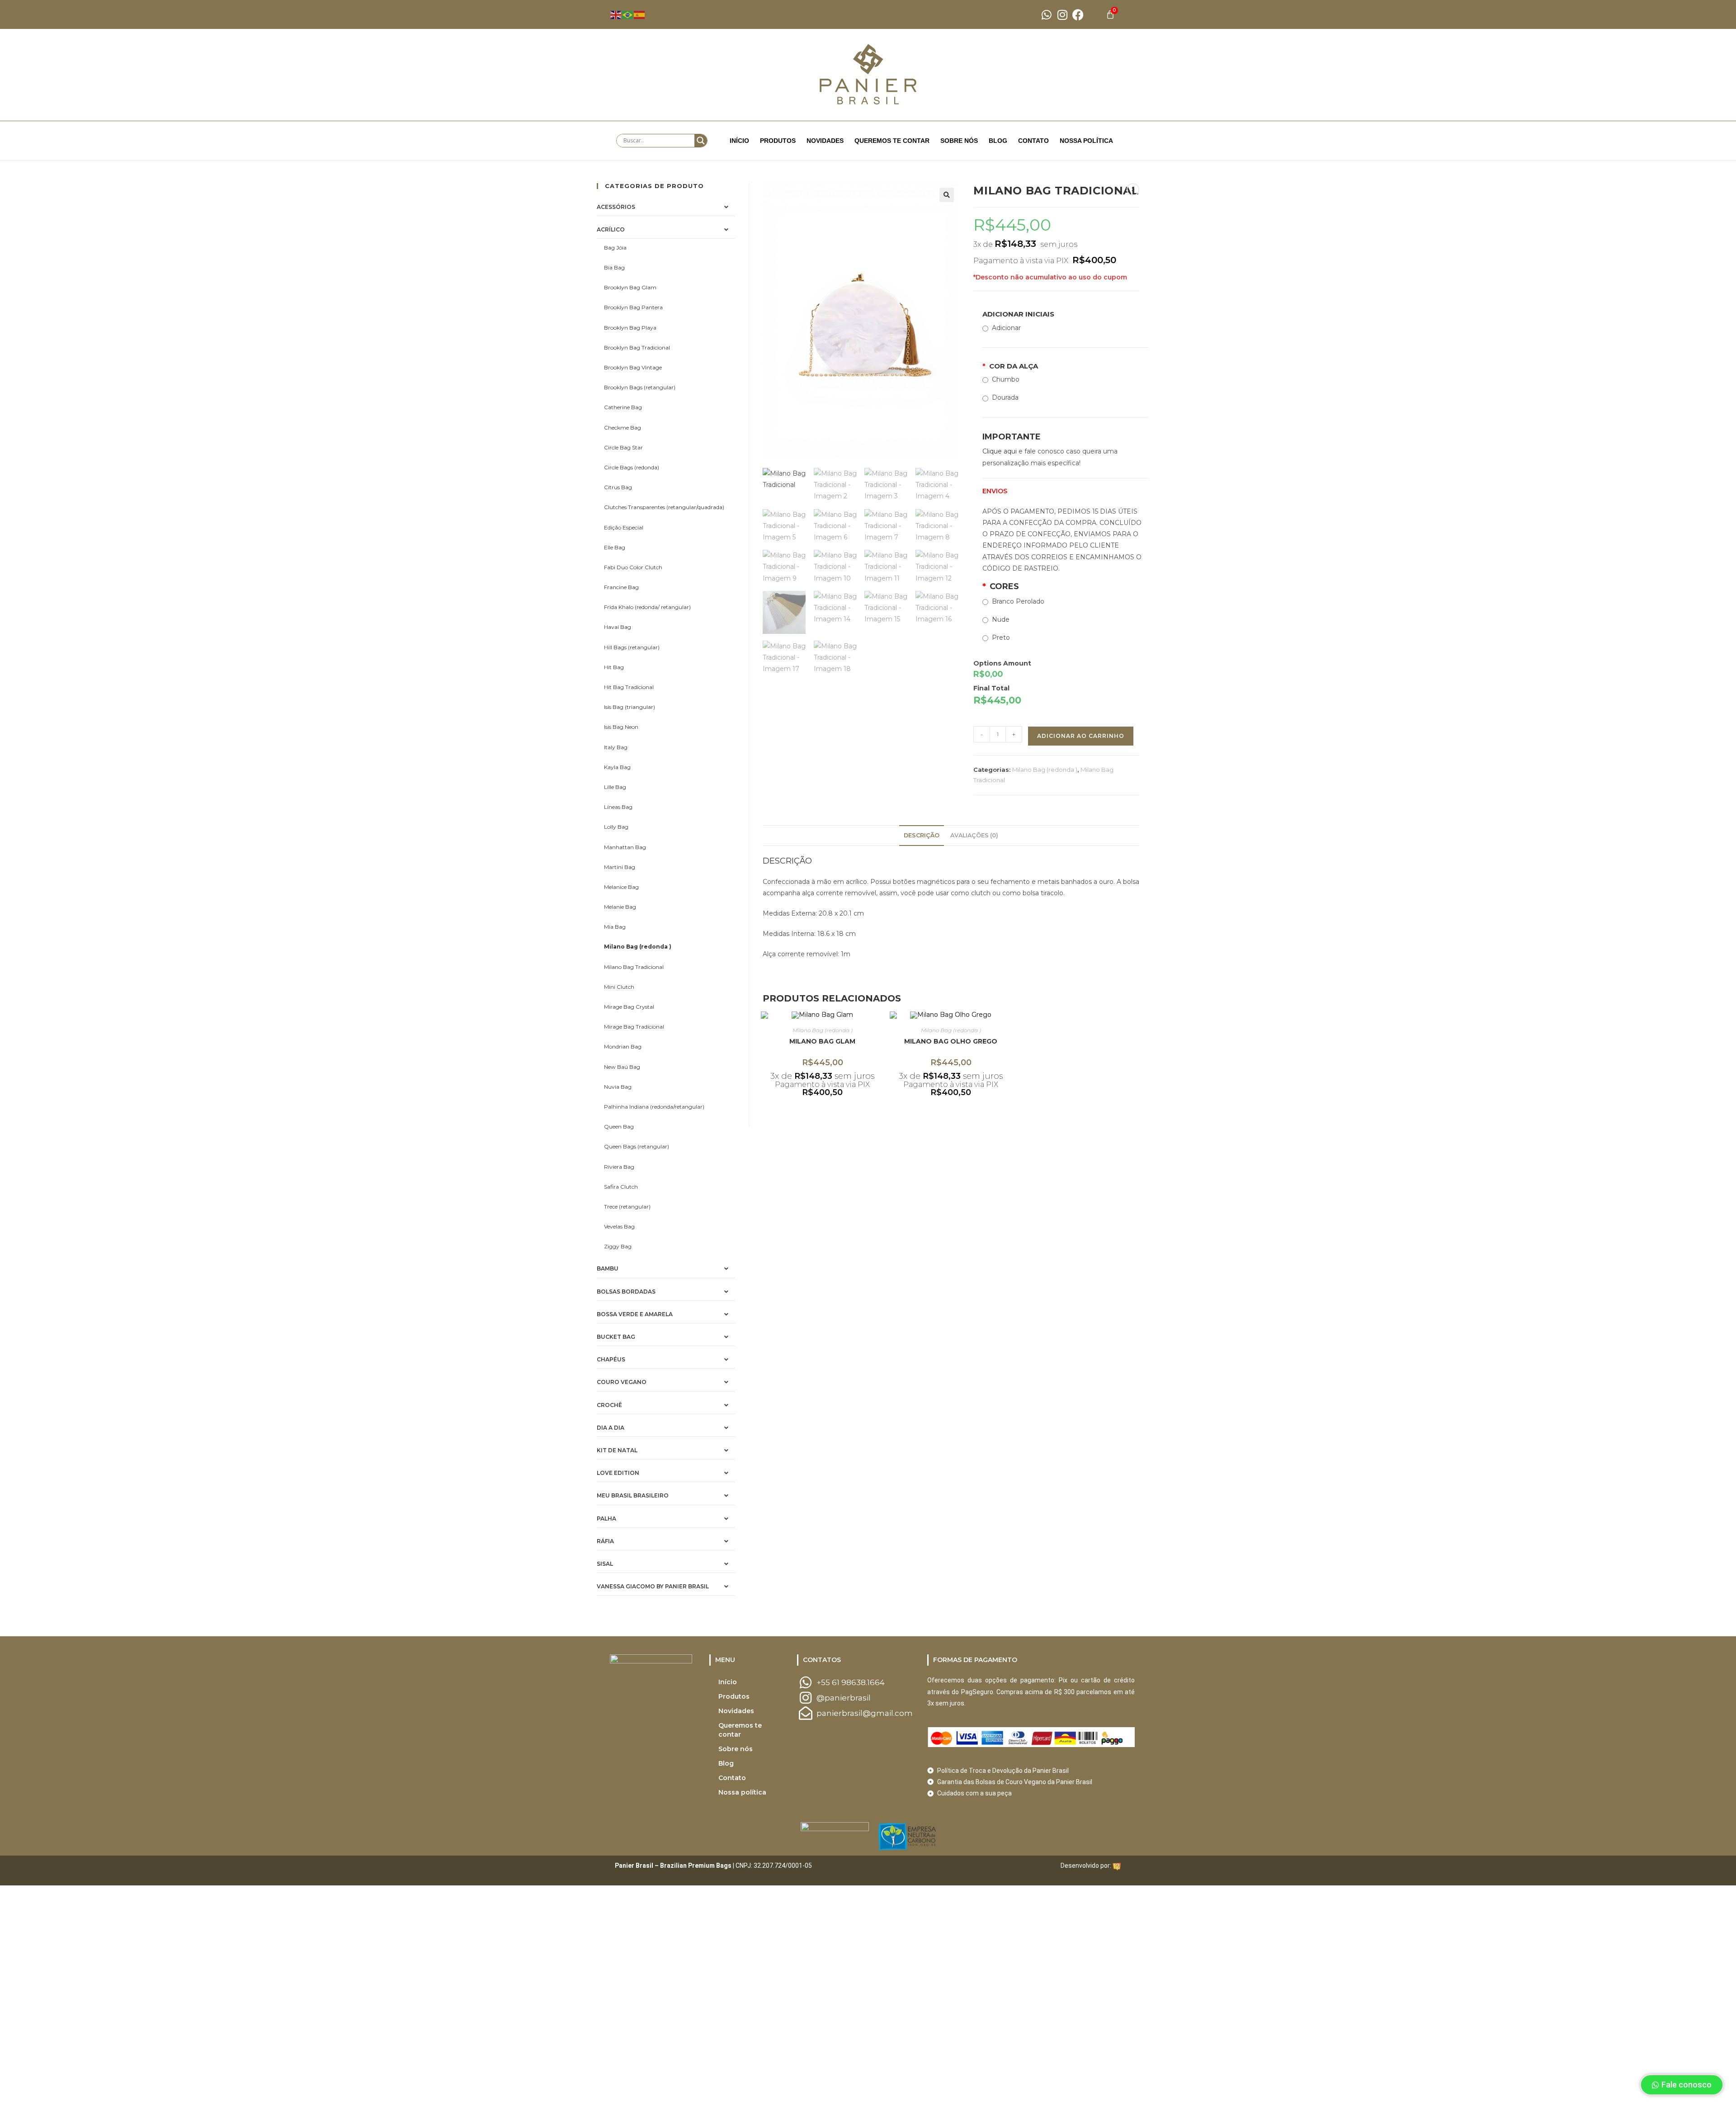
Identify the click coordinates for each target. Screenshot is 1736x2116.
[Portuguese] (628, 14)
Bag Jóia (615, 248)
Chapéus (611, 1359)
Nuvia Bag (618, 1087)
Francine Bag (621, 587)
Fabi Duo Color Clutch (633, 567)
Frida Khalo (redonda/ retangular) (647, 607)
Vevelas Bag (619, 1226)
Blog (998, 141)
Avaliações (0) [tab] (974, 835)
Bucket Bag (616, 1337)
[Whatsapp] (1046, 15)
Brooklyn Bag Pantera (633, 307)
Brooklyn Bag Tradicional (637, 347)
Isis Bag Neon (621, 727)
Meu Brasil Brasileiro (633, 1495)
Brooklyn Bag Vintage (633, 367)
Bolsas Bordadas (626, 1292)
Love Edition (618, 1473)
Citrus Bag (618, 487)
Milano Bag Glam (822, 1041)
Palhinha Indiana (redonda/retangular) (654, 1107)
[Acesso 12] (1117, 1866)
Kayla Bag (617, 767)
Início (739, 141)
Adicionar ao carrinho (1081, 736)
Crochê (609, 1405)
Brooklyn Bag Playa (630, 328)
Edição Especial (624, 527)
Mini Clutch (619, 987)
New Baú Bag (622, 1067)
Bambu (608, 1268)
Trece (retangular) (627, 1207)
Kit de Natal (617, 1450)
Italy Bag (616, 747)
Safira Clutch (621, 1187)
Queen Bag (619, 1126)
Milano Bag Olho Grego (951, 1041)
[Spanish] (640, 14)
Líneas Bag (618, 807)
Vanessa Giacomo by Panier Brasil (653, 1586)
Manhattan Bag (625, 847)
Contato (1033, 141)
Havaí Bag (618, 627)
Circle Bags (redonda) (632, 467)
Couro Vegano (622, 1382)
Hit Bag (614, 667)
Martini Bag (620, 867)
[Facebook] (1078, 15)
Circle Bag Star (623, 447)
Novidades (825, 141)
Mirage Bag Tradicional (634, 1027)
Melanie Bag (620, 907)
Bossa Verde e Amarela (635, 1314)
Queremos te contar (892, 141)
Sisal (605, 1564)
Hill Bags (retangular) (632, 647)
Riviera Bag (619, 1167)
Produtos (778, 141)
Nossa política (1086, 141)
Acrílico (611, 229)
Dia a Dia (611, 1428)
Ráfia (605, 1541)
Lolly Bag (616, 827)
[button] (947, 195)
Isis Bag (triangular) (630, 707)
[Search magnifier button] (701, 141)
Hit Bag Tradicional (629, 687)
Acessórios (616, 207)
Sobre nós (959, 141)
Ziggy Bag (618, 1246)
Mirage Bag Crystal (629, 1007)
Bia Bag (614, 267)
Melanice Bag (621, 887)
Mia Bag (615, 927)
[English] (616, 14)
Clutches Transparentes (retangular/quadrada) (664, 507)
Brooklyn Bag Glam (630, 287)
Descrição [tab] (922, 835)
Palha (606, 1519)
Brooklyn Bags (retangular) (640, 387)
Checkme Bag (623, 427)
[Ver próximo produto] (1133, 189)
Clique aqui (1000, 451)
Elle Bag (615, 547)
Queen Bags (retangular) (637, 1146)
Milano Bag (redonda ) (1045, 770)
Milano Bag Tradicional (634, 967)
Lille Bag (615, 787)
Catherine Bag (623, 407)
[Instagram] (1062, 15)
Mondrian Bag (623, 1046)
